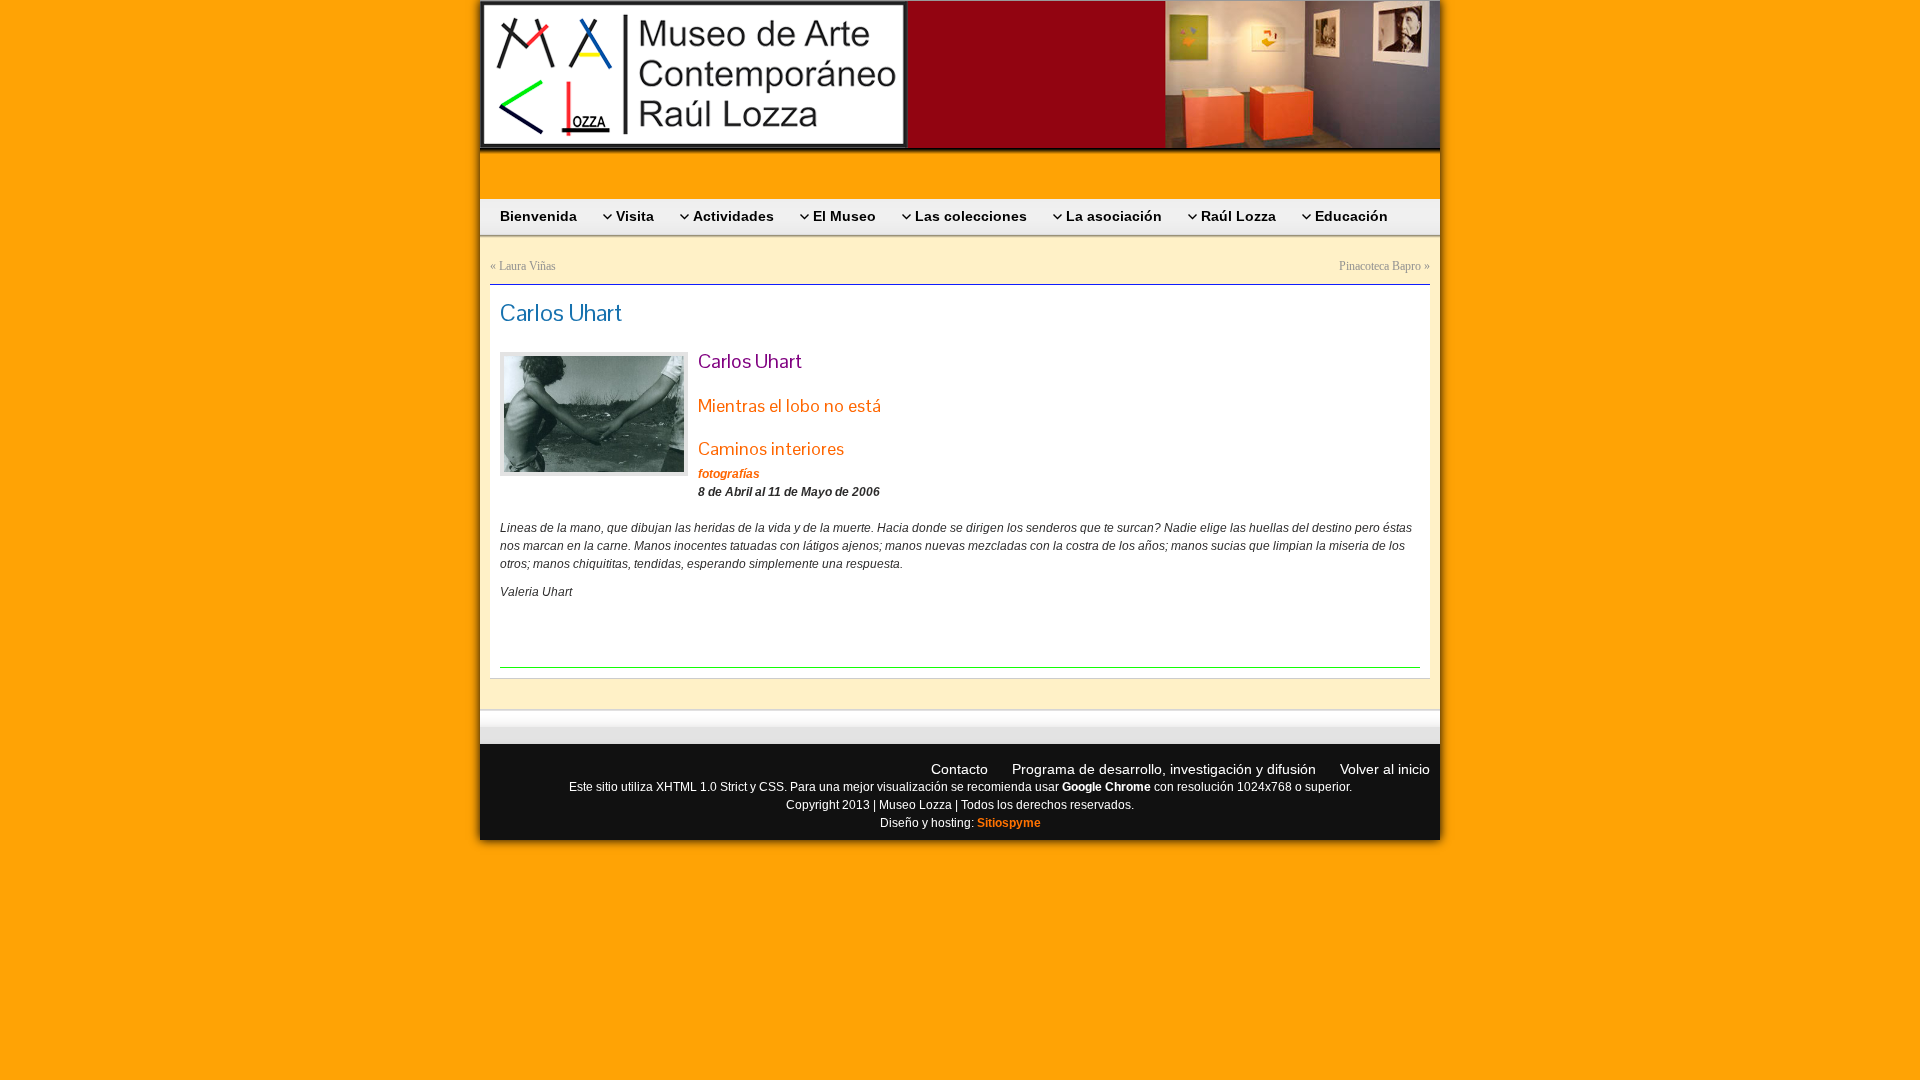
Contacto (959, 769)
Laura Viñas (527, 266)
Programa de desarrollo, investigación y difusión (1164, 769)
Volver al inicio (1385, 769)
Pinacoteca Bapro (1380, 266)
